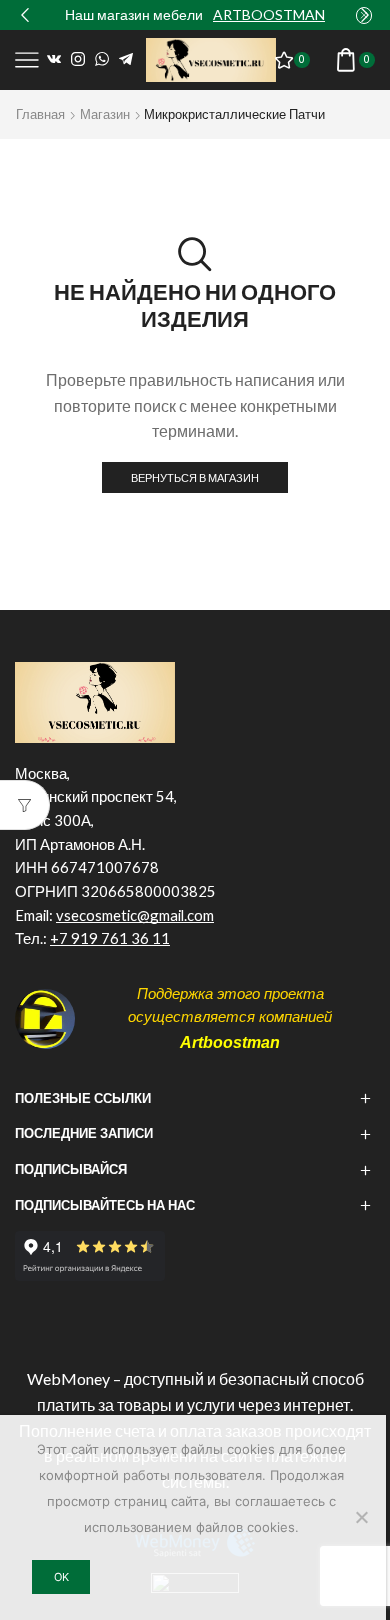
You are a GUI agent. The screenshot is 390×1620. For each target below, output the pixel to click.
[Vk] (54, 60)
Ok (61, 1577)
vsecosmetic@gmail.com (135, 915)
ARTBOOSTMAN (269, 14)
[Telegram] (126, 60)
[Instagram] (78, 60)
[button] (25, 15)
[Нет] (361, 1517)
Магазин (105, 114)
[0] (308, 60)
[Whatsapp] (102, 60)
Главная (40, 114)
